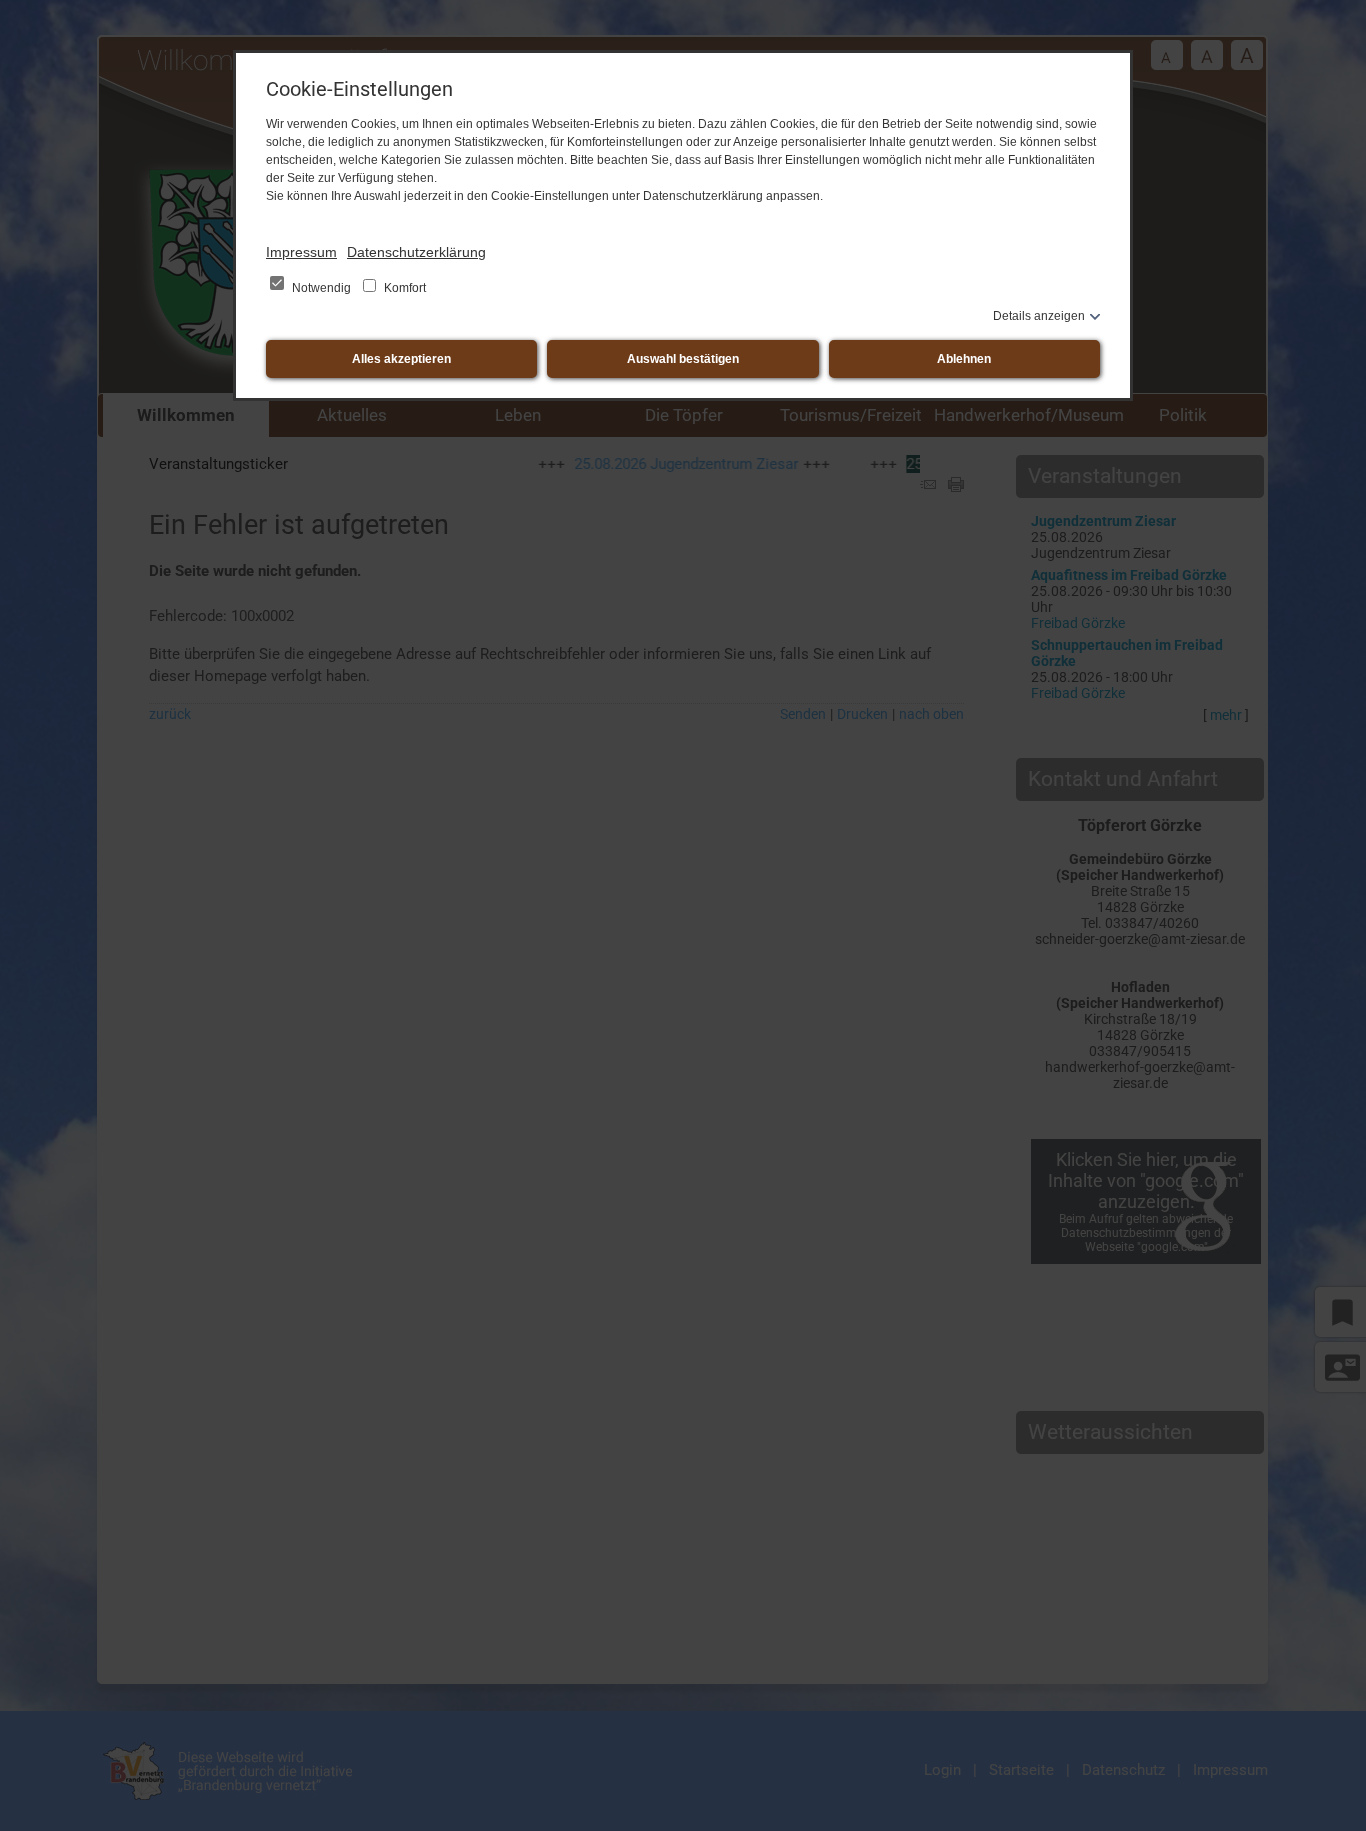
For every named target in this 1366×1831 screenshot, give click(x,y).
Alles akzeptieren (401, 359)
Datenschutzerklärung (416, 252)
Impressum (301, 252)
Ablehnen (964, 359)
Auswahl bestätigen (683, 359)
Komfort (403, 288)
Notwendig (321, 288)
